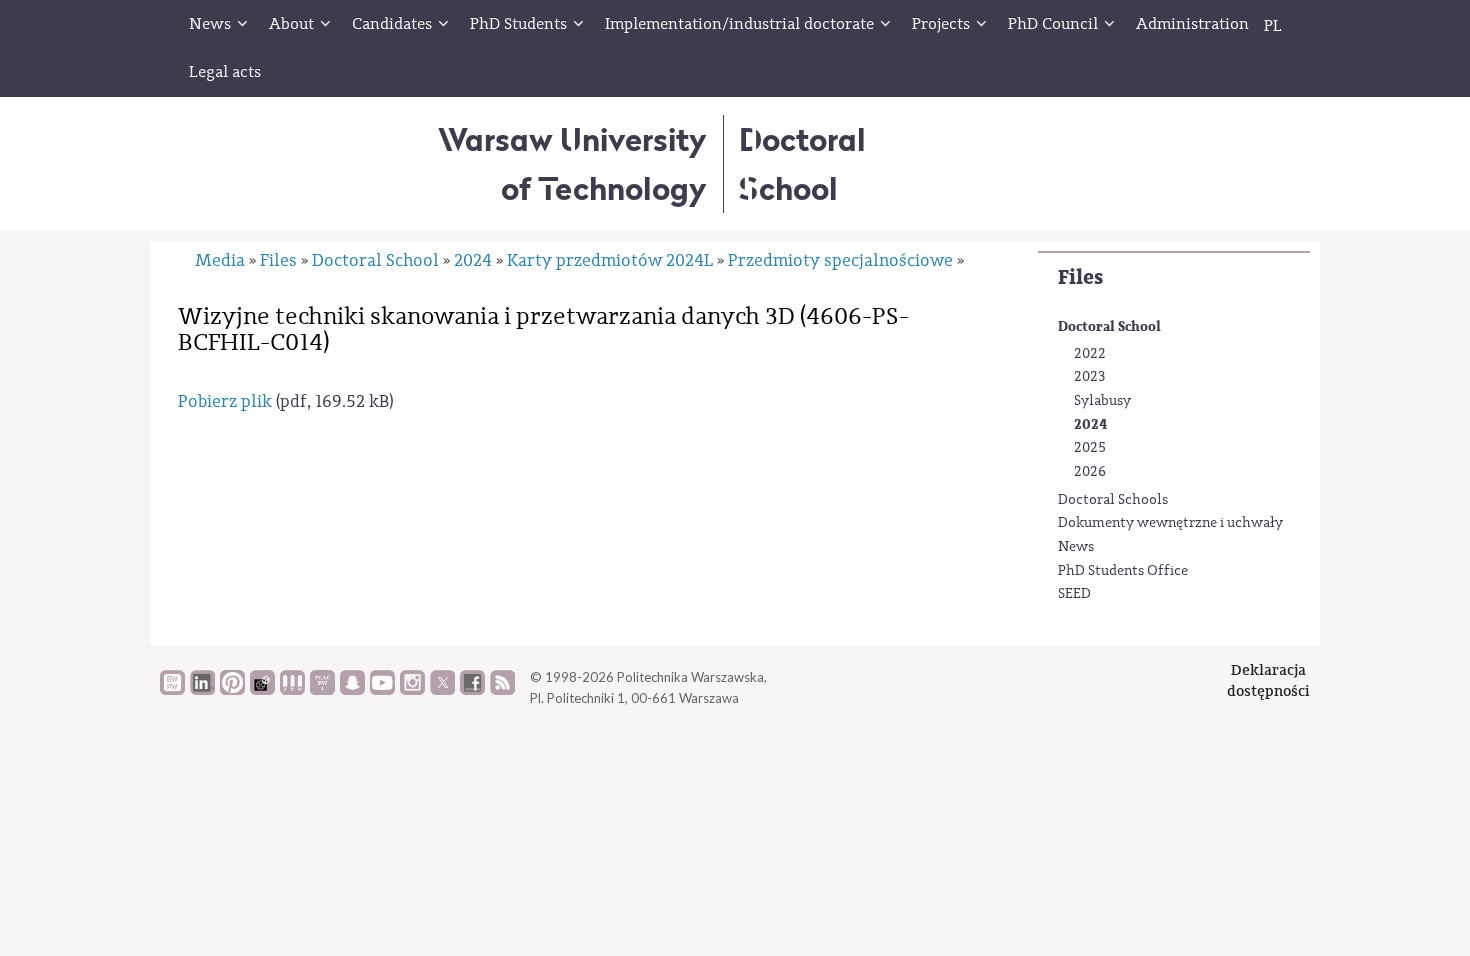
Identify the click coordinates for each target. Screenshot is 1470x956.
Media (220, 260)
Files (1080, 277)
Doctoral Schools (1113, 500)
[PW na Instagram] (412, 690)
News (1076, 547)
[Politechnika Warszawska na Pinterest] (232, 690)
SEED (1074, 594)
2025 (1090, 448)
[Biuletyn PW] (292, 690)
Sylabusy (1102, 401)
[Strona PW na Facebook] (472, 690)
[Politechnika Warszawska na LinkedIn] (202, 690)
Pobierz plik (225, 401)
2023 (1089, 377)
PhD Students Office (1123, 571)
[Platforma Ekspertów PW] (262, 690)
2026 (1090, 472)
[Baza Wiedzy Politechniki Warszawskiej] (172, 690)
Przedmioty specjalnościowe (840, 260)
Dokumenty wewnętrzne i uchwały (1170, 523)
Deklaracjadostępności (1268, 680)
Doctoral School (1109, 326)
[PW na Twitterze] (442, 690)
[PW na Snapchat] (352, 690)
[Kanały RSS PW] (502, 690)
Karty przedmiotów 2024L (610, 260)
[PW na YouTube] (382, 690)
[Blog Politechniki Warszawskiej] (322, 690)
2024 (1090, 424)
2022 (1090, 354)
